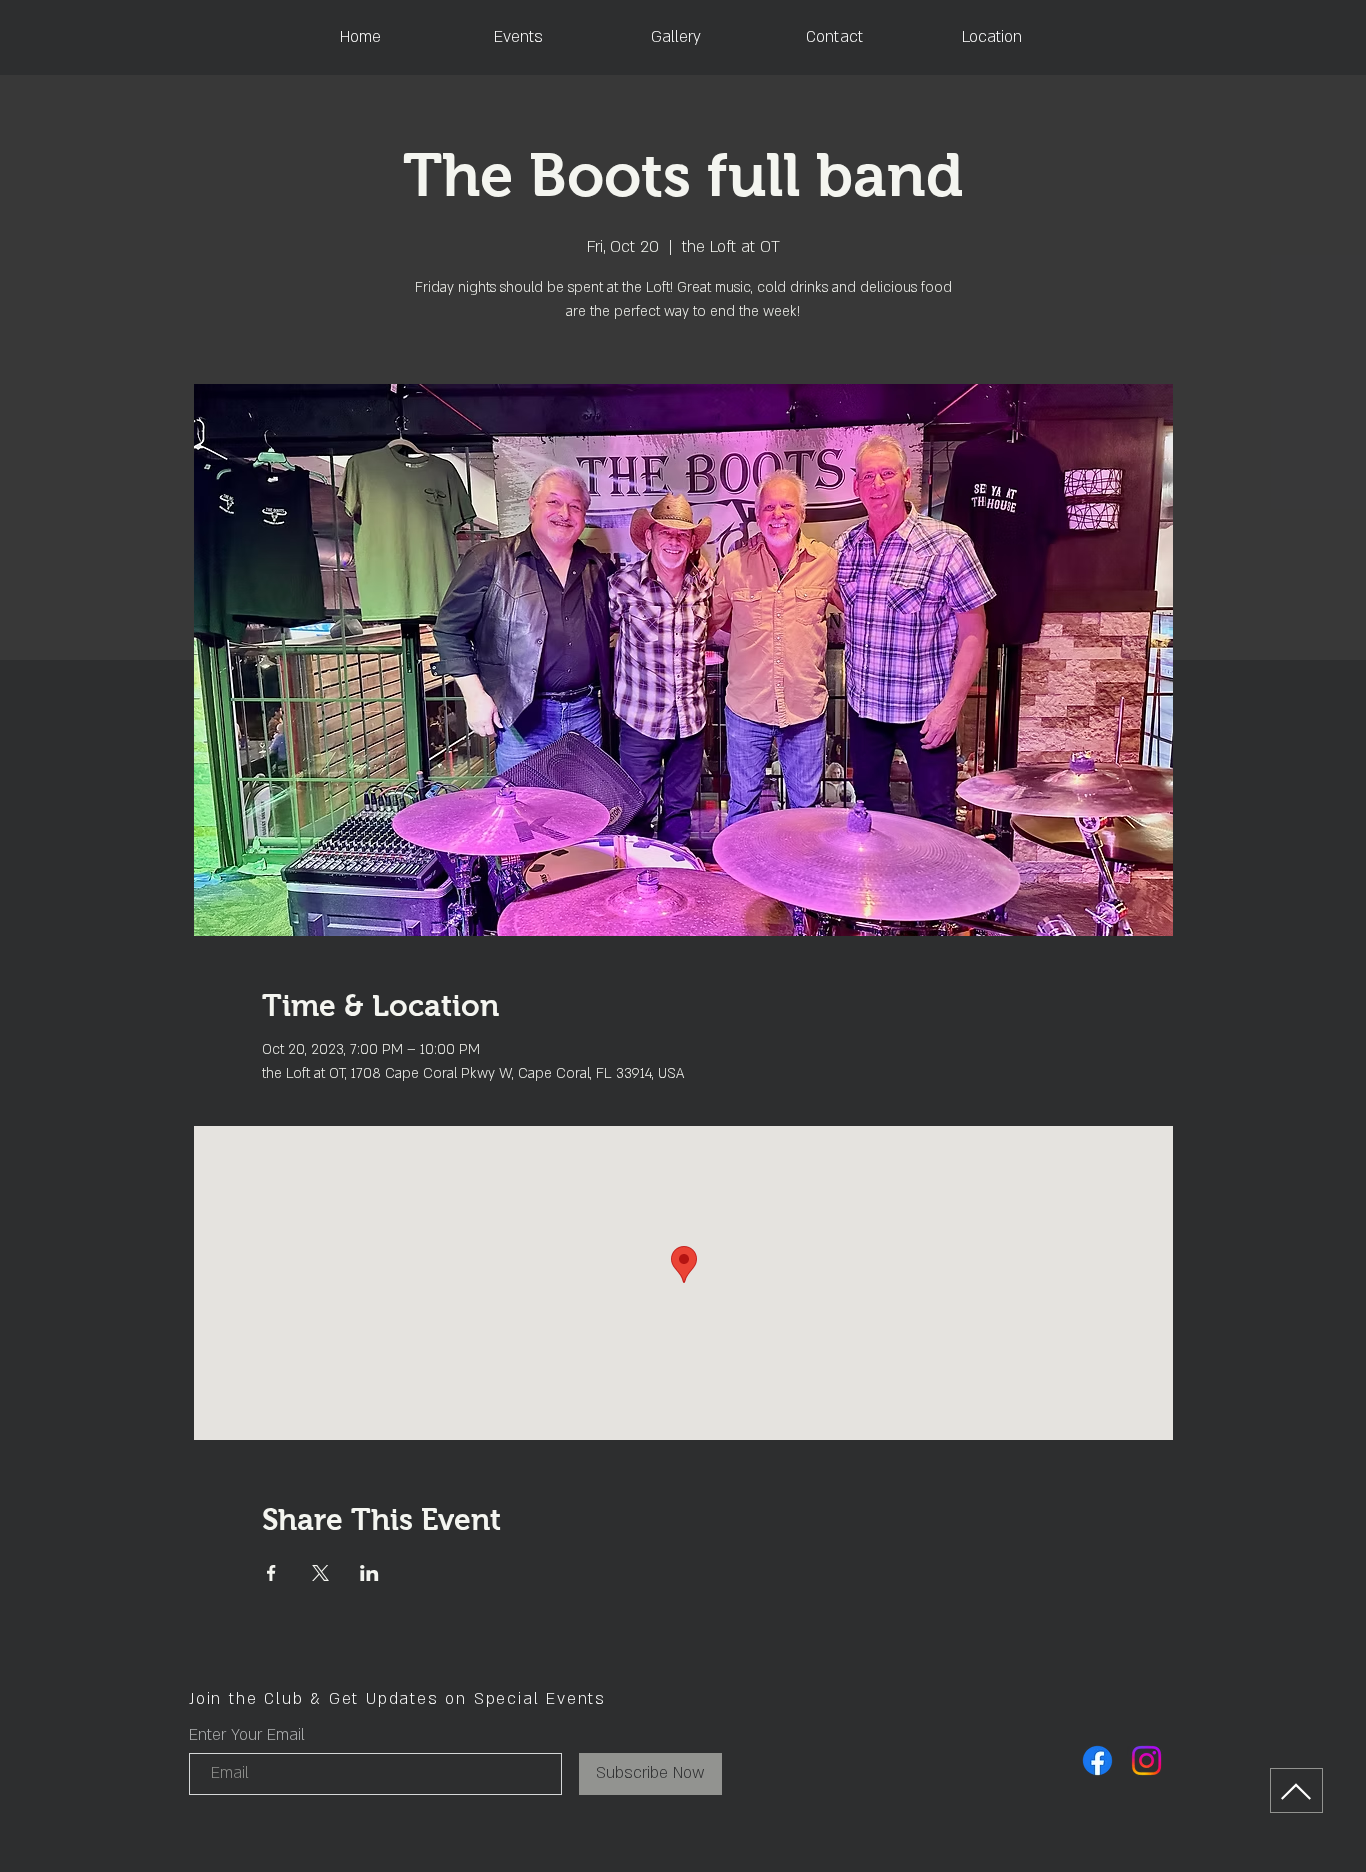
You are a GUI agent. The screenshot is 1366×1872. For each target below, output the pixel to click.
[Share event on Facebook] (271, 1573)
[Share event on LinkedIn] (369, 1573)
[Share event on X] (320, 1573)
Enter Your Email (247, 1735)
